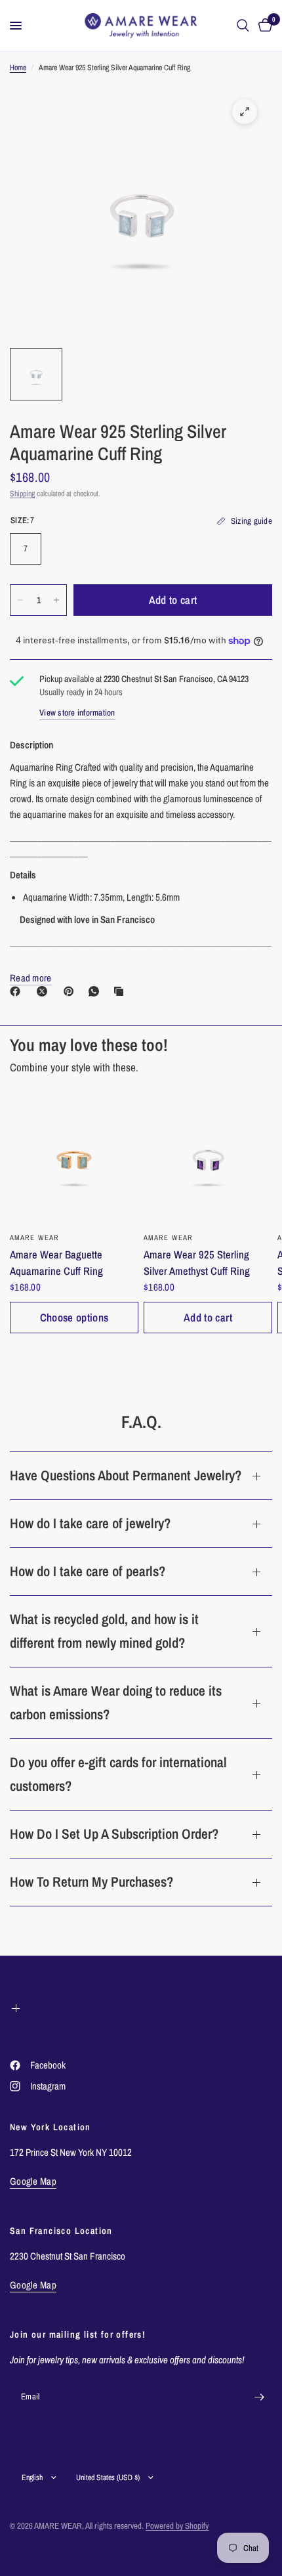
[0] (263, 26)
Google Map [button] (33, 2181)
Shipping (22, 494)
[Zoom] (245, 112)
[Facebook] (18, 991)
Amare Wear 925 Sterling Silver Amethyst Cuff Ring (197, 1263)
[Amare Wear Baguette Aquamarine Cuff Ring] (74, 1160)
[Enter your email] (259, 2397)
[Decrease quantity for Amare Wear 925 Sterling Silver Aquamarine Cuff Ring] (20, 600)
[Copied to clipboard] (121, 991)
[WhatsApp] (96, 991)
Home (18, 68)
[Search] (243, 26)
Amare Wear (34, 1237)
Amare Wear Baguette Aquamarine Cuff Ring (56, 1263)
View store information (77, 713)
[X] (45, 991)
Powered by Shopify (177, 2526)
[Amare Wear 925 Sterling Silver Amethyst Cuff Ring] (208, 1160)
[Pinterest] (71, 991)
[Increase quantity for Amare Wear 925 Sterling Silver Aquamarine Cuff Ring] (56, 600)
